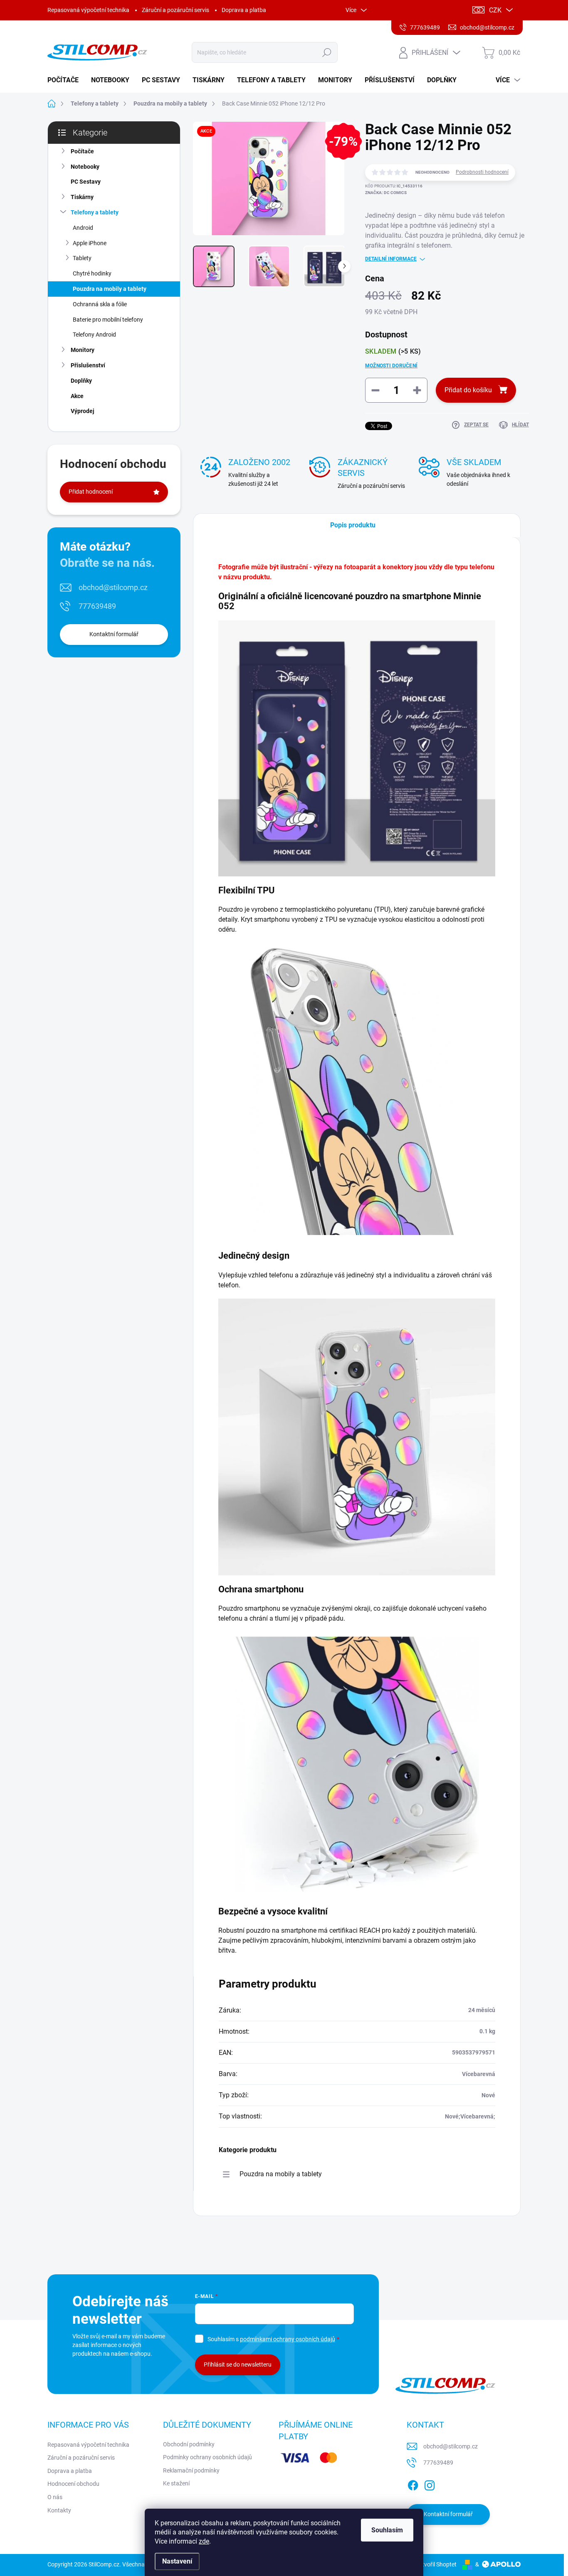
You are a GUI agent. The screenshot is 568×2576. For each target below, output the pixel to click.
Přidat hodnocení (91, 492)
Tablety (82, 258)
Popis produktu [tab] (353, 525)
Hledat (327, 52)
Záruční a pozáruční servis (175, 10)
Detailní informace (391, 259)
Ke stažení (176, 2483)
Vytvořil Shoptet (436, 2564)
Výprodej (83, 411)
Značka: (386, 193)
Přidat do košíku (468, 390)
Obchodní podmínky (189, 2444)
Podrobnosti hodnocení (482, 172)
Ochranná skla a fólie (100, 304)
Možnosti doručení (391, 366)
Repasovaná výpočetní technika (88, 10)
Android (83, 228)
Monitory (83, 350)
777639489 (97, 606)
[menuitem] (66, 80)
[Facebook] (413, 2484)
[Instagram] (430, 2484)
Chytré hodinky (92, 273)
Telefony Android (94, 335)
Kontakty (59, 2510)
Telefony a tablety (95, 212)
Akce (77, 396)
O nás (55, 2497)
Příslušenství (88, 365)
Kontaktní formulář (114, 634)
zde (204, 2541)
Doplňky (81, 381)
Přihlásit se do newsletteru (238, 2364)
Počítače (82, 151)
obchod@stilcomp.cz (113, 587)
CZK (495, 10)
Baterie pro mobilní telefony (108, 320)
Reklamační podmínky (191, 2470)
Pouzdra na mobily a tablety (110, 289)
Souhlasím (387, 2530)
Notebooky (85, 167)
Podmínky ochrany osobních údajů (207, 2457)
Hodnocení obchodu (73, 2484)
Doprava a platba (244, 10)
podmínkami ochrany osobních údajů (288, 2339)
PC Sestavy (86, 182)
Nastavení (177, 2561)
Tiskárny (82, 197)
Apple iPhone (90, 243)
